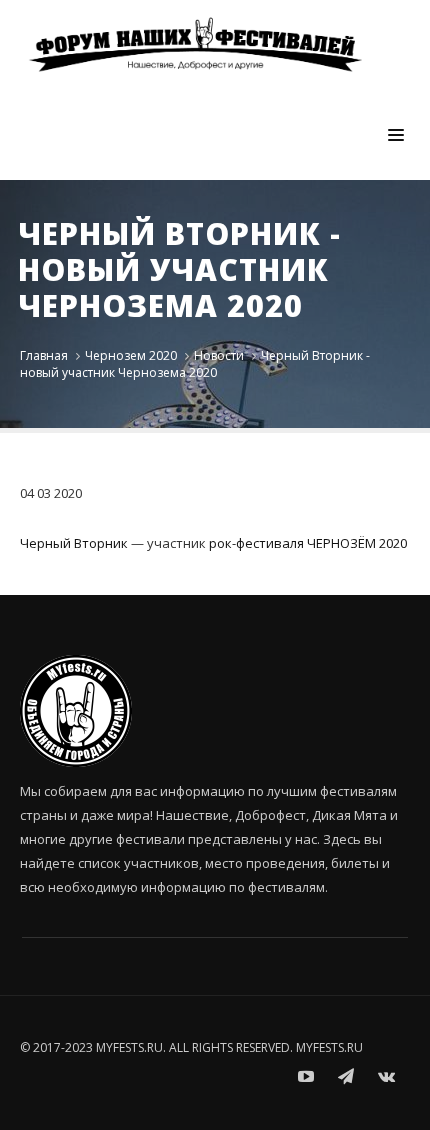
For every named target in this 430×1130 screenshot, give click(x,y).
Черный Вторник (74, 543)
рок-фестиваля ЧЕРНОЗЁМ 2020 (308, 543)
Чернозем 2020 (131, 355)
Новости (219, 355)
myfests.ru (329, 1047)
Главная (44, 355)
